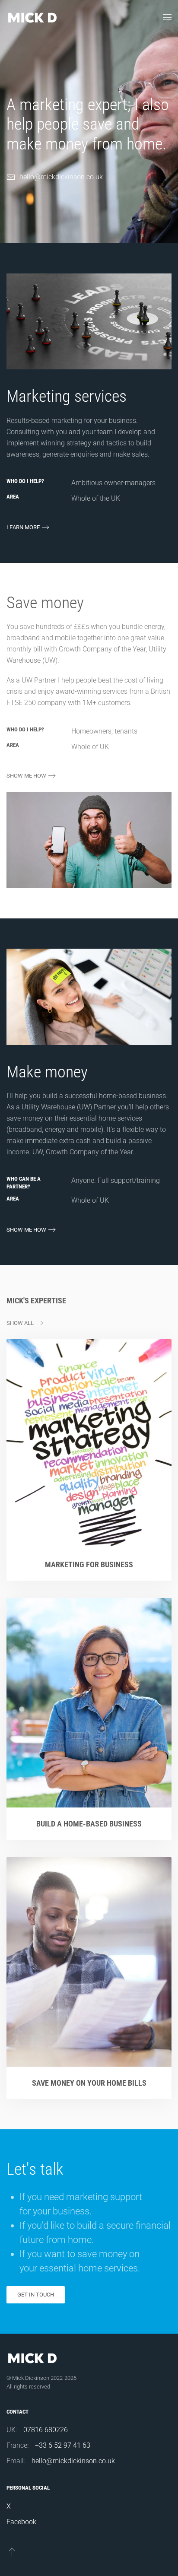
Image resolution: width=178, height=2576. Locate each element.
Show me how (26, 776)
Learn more (23, 527)
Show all (20, 1323)
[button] (167, 17)
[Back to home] (32, 17)
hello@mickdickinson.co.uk (61, 177)
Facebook (21, 2522)
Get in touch (36, 2295)
